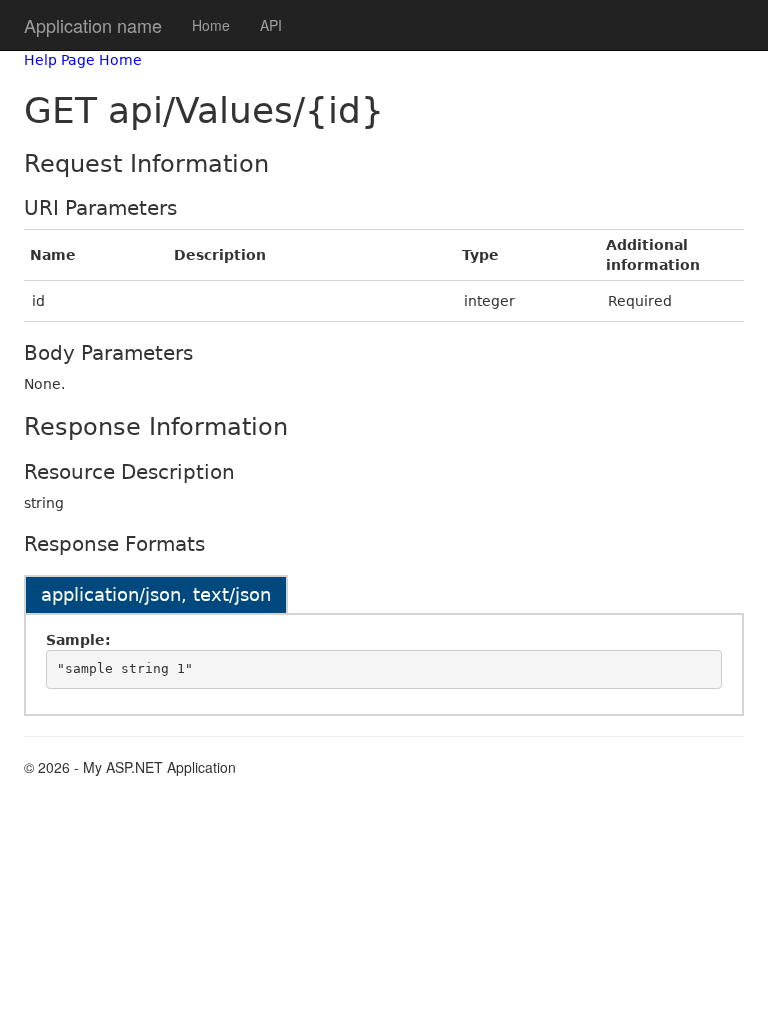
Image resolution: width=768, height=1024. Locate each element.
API (271, 25)
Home (211, 25)
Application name (93, 25)
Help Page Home (83, 60)
